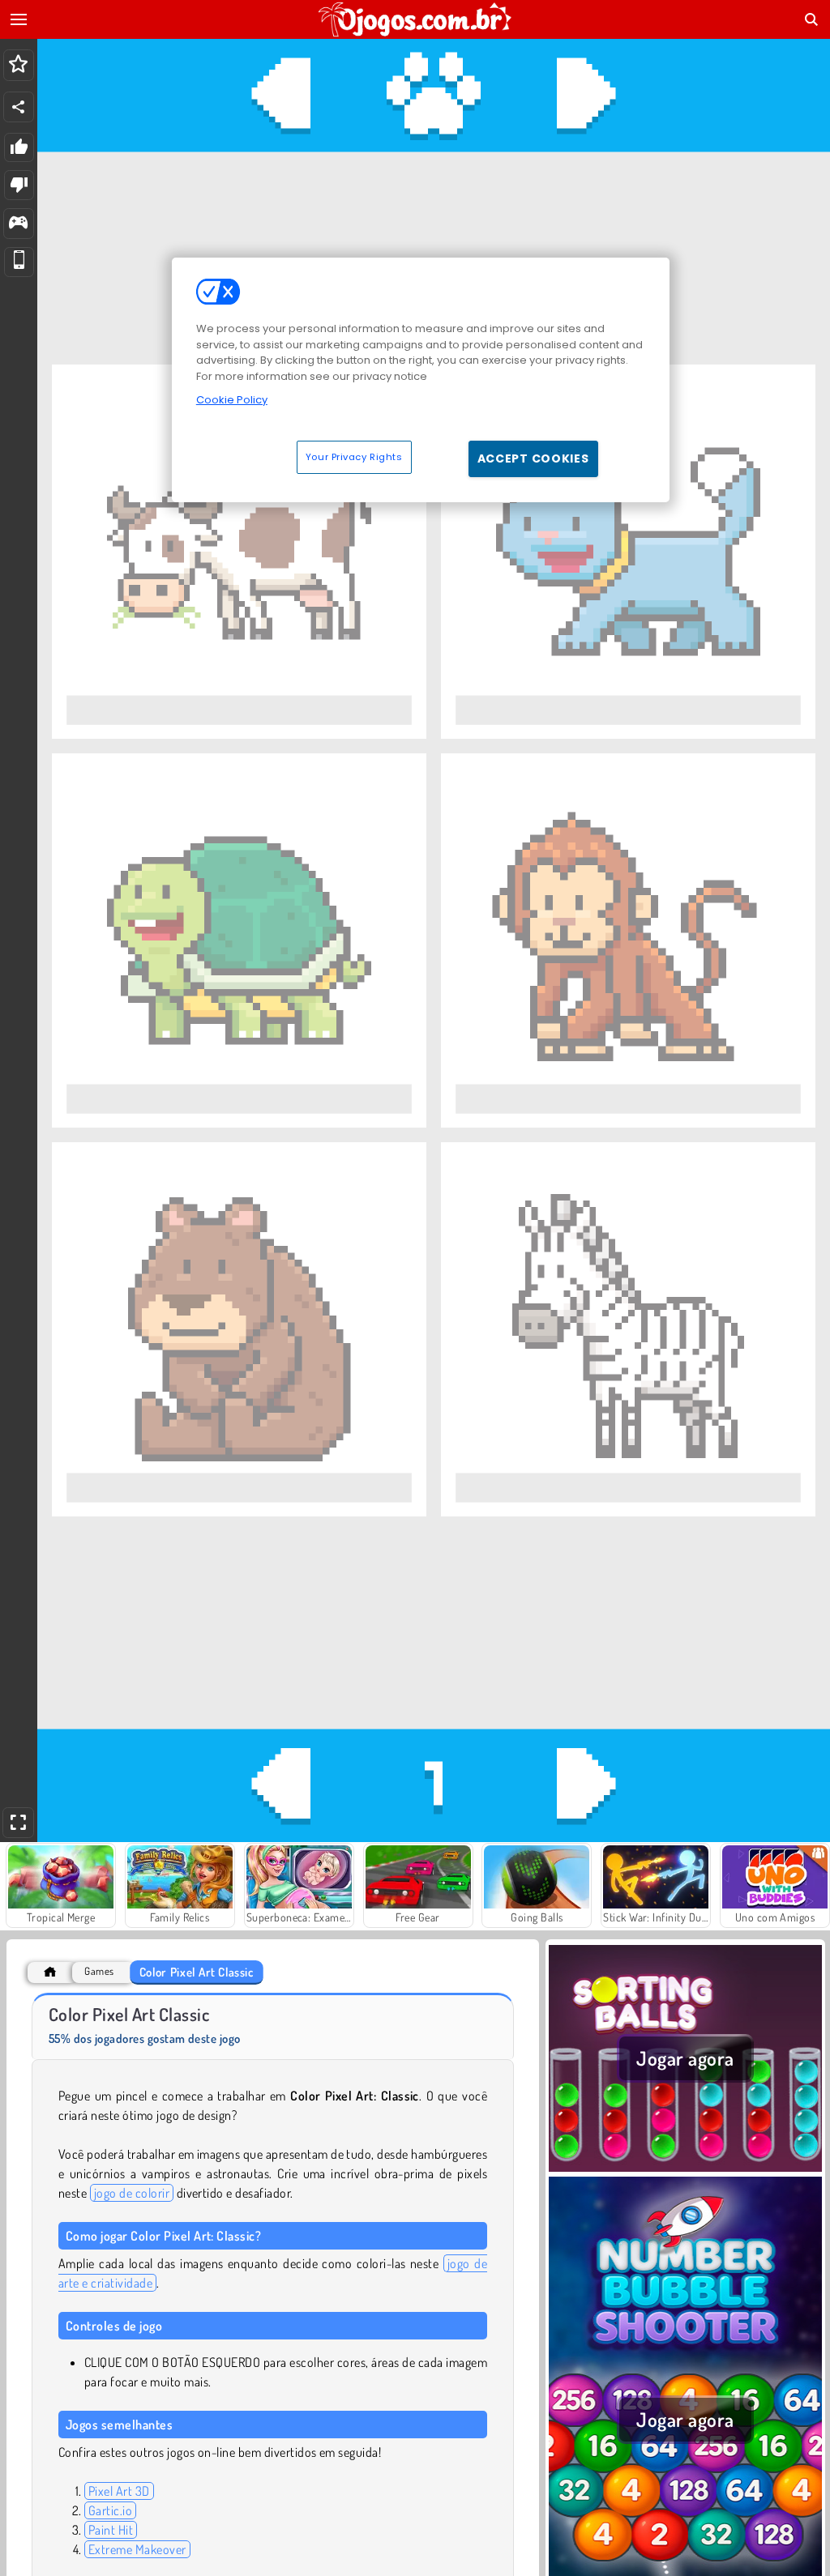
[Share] (19, 107)
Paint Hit (111, 2530)
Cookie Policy (232, 400)
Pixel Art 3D (119, 2491)
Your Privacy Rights (354, 457)
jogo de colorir (132, 2193)
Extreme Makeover (137, 2549)
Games (99, 1971)
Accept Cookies (533, 458)
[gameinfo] (18, 224)
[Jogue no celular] (19, 262)
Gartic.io (110, 2510)
